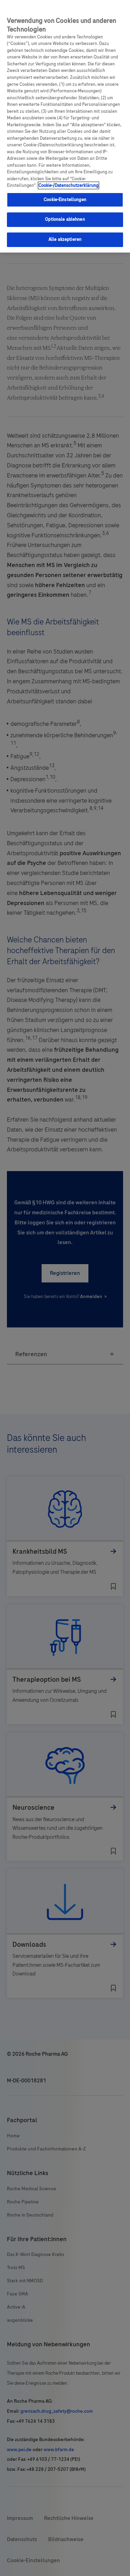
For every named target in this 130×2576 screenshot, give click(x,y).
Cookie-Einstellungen (65, 200)
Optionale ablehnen (65, 219)
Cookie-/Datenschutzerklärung (68, 185)
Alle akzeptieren (65, 239)
